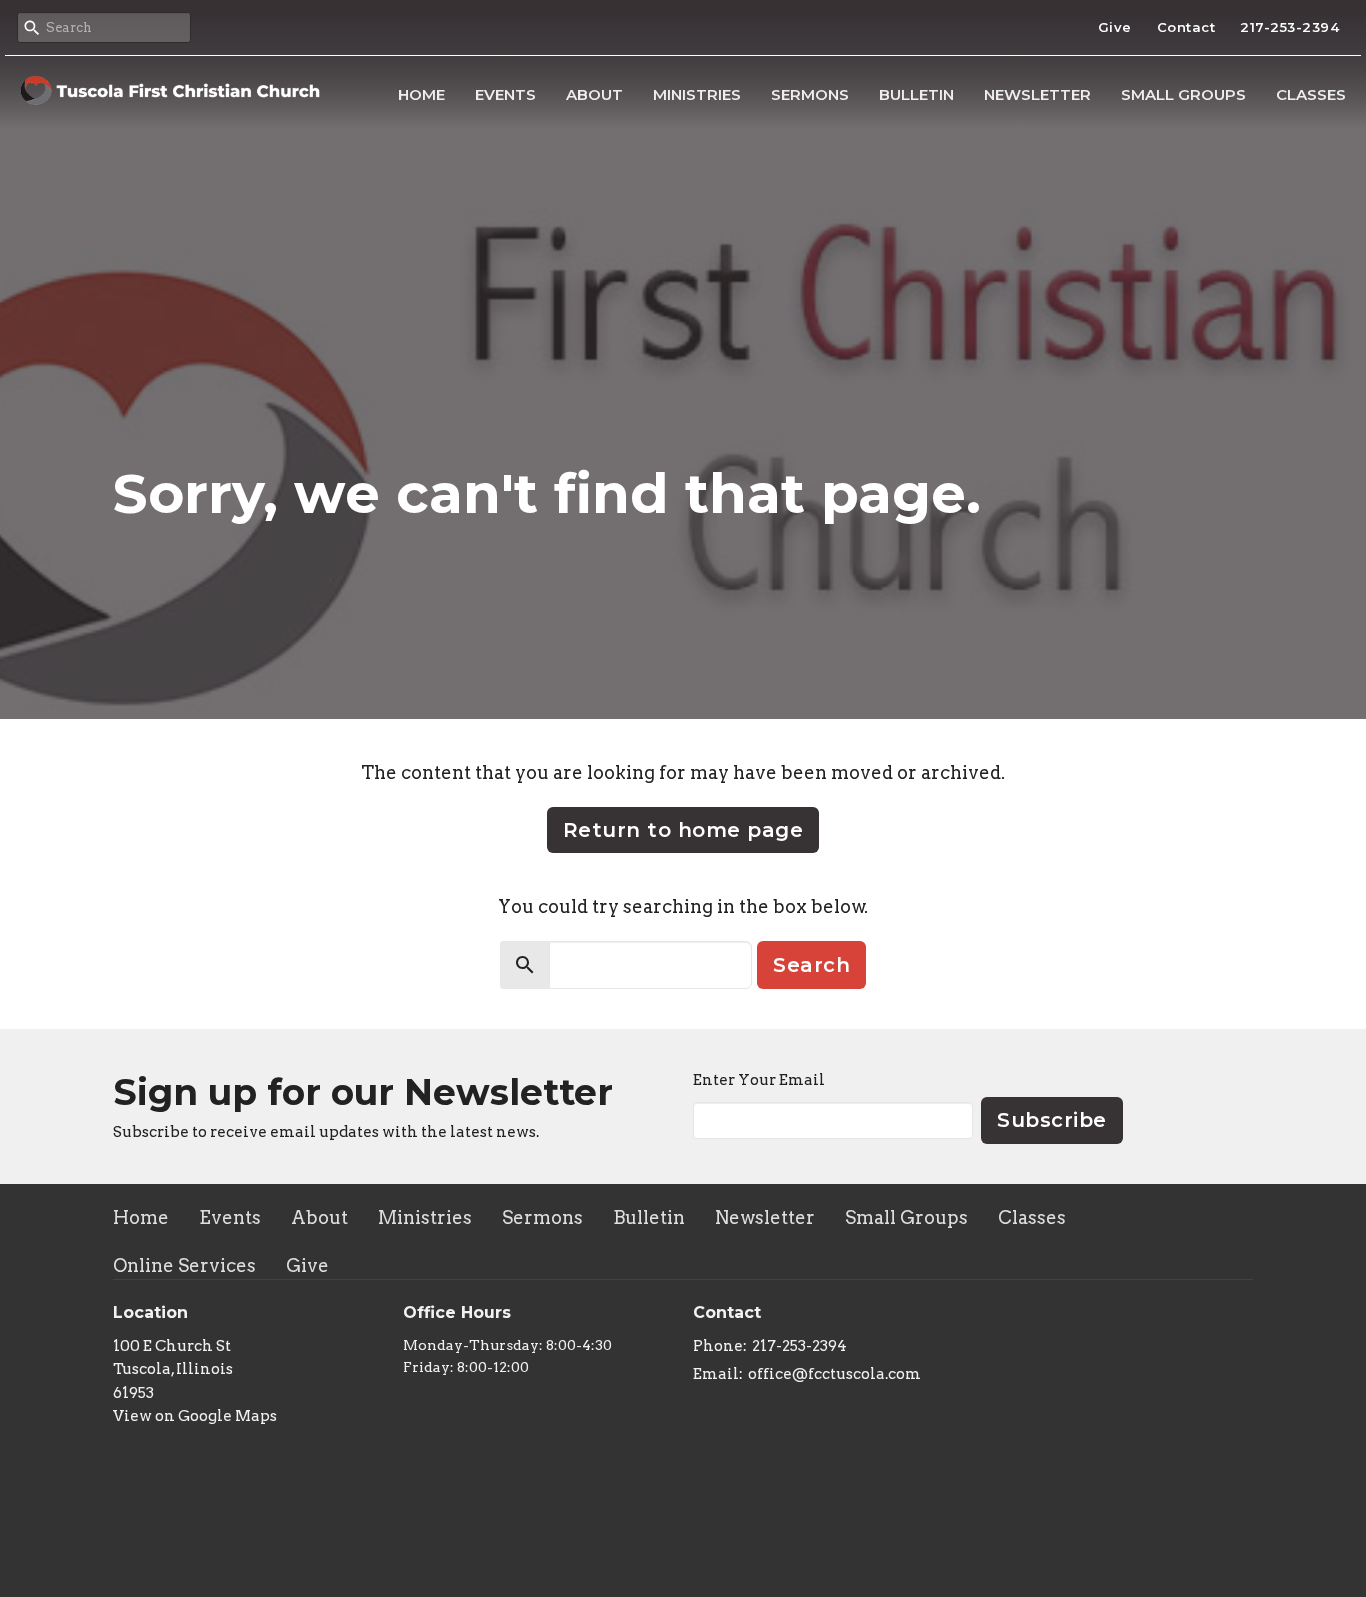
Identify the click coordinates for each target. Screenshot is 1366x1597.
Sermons (810, 94)
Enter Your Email (759, 1080)
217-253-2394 (1289, 27)
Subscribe (1052, 1120)
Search (811, 965)
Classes (1311, 94)
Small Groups (1183, 94)
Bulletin (916, 94)
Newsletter (1037, 94)
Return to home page (683, 830)
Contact (1186, 27)
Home (421, 94)
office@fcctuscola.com (834, 1374)
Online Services (184, 1265)
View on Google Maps (195, 1416)
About (594, 94)
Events (505, 94)
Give (1115, 27)
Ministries (697, 94)
